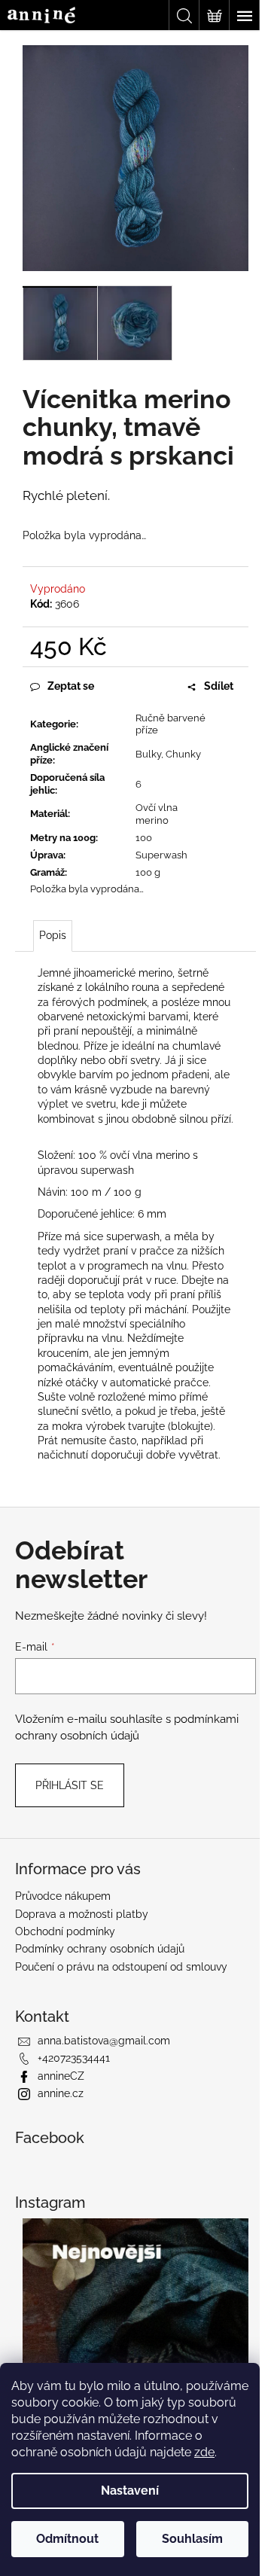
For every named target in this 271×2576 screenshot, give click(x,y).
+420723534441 (74, 2058)
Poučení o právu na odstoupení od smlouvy (121, 1967)
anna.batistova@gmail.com (104, 2041)
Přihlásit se (70, 1785)
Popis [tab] (53, 935)
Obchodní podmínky (65, 1931)
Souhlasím (192, 2539)
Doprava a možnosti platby (82, 1914)
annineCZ (61, 2076)
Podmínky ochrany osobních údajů (100, 1949)
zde (204, 2452)
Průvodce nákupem (63, 1896)
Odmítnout (67, 2539)
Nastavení (130, 2491)
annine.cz (61, 2093)
